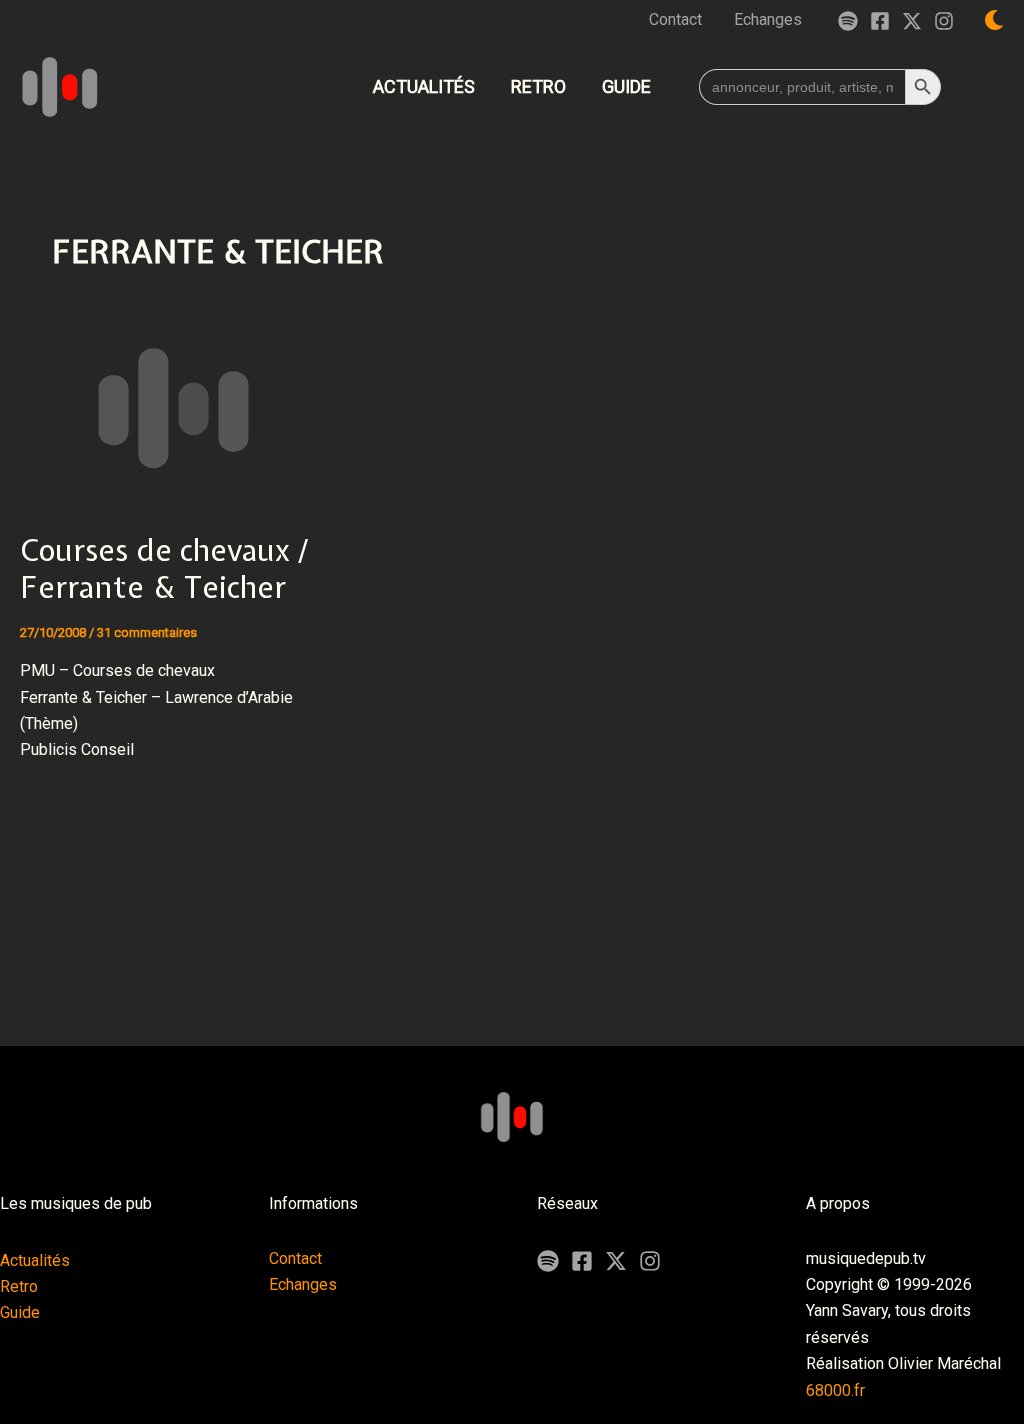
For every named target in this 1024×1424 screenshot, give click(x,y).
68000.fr (835, 1390)
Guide (20, 1312)
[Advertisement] (512, 973)
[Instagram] (944, 21)
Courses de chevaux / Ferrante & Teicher (164, 568)
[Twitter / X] (912, 21)
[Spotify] (848, 21)
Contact (295, 1258)
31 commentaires (147, 632)
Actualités (35, 1260)
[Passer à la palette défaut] (994, 20)
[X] (616, 1261)
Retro (19, 1286)
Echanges (303, 1284)
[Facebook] (880, 21)
